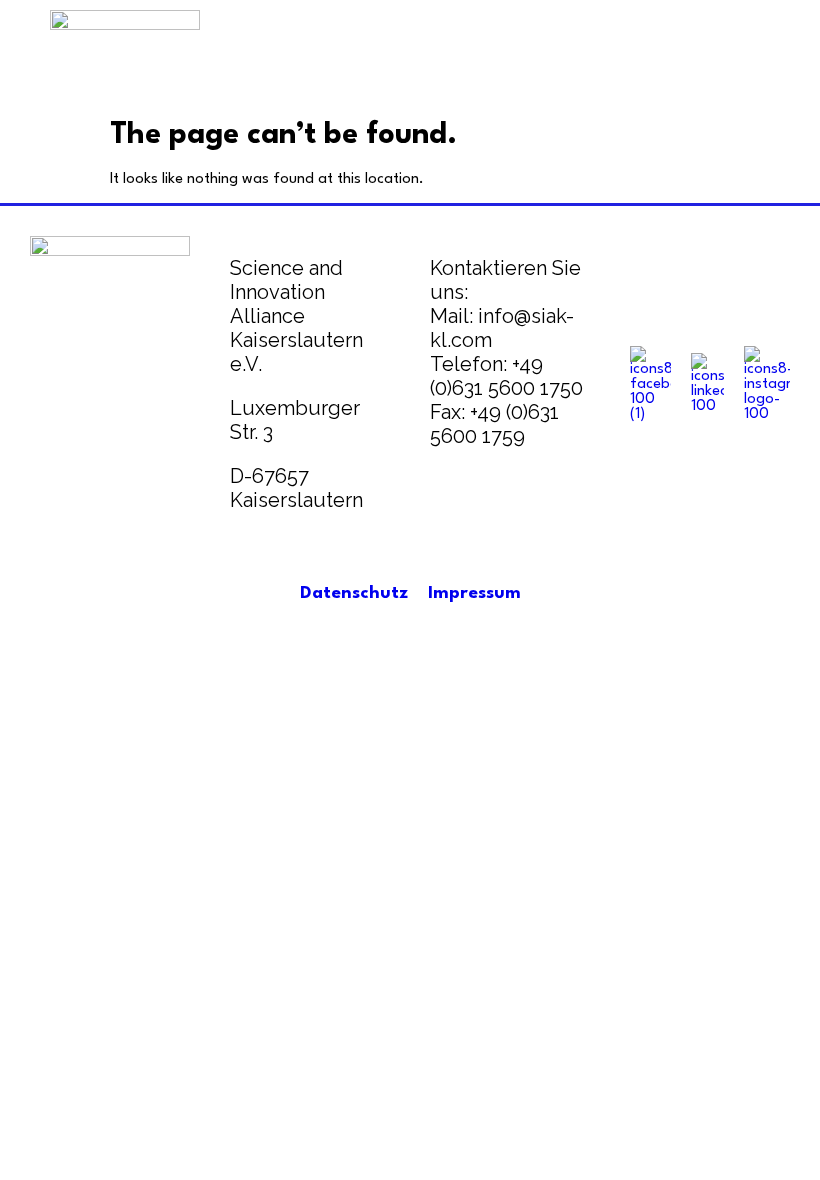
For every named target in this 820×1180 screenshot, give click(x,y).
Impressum (474, 593)
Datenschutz (354, 593)
